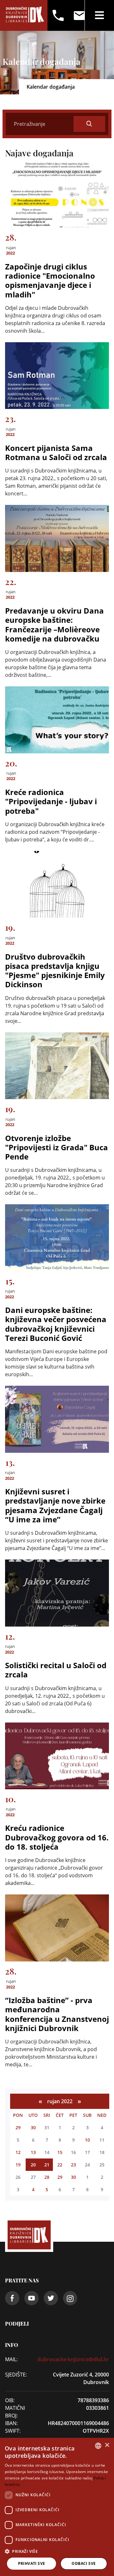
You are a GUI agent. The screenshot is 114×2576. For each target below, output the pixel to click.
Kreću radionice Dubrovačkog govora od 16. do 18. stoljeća (57, 1837)
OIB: (10, 2400)
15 (60, 2152)
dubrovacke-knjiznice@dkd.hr (73, 2359)
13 (33, 2152)
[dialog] (57, 2507)
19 (18, 2165)
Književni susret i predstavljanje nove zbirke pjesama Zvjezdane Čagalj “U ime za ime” (55, 1505)
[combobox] (98, 2446)
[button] (57, 2551)
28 (47, 2177)
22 (60, 2165)
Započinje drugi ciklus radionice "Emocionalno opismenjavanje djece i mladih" (50, 280)
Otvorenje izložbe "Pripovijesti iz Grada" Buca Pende (57, 1147)
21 (47, 2165)
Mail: (11, 2359)
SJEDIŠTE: (16, 2375)
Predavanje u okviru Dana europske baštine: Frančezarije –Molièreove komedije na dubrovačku (54, 625)
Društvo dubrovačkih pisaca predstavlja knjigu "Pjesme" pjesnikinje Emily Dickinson (55, 971)
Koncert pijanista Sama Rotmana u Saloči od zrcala (56, 452)
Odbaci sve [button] (84, 2563)
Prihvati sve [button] (32, 2563)
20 (33, 2165)
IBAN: (11, 2423)
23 (73, 2165)
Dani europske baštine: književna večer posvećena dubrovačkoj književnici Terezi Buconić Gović (56, 1324)
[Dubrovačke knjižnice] (25, 15)
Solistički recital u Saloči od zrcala (56, 1670)
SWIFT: (13, 2431)
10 (87, 2140)
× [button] (107, 2445)
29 (18, 2127)
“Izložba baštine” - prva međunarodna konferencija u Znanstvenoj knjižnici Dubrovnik (57, 2014)
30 (33, 2127)
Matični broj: (15, 2412)
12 (18, 2152)
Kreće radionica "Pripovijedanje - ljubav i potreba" (51, 801)
